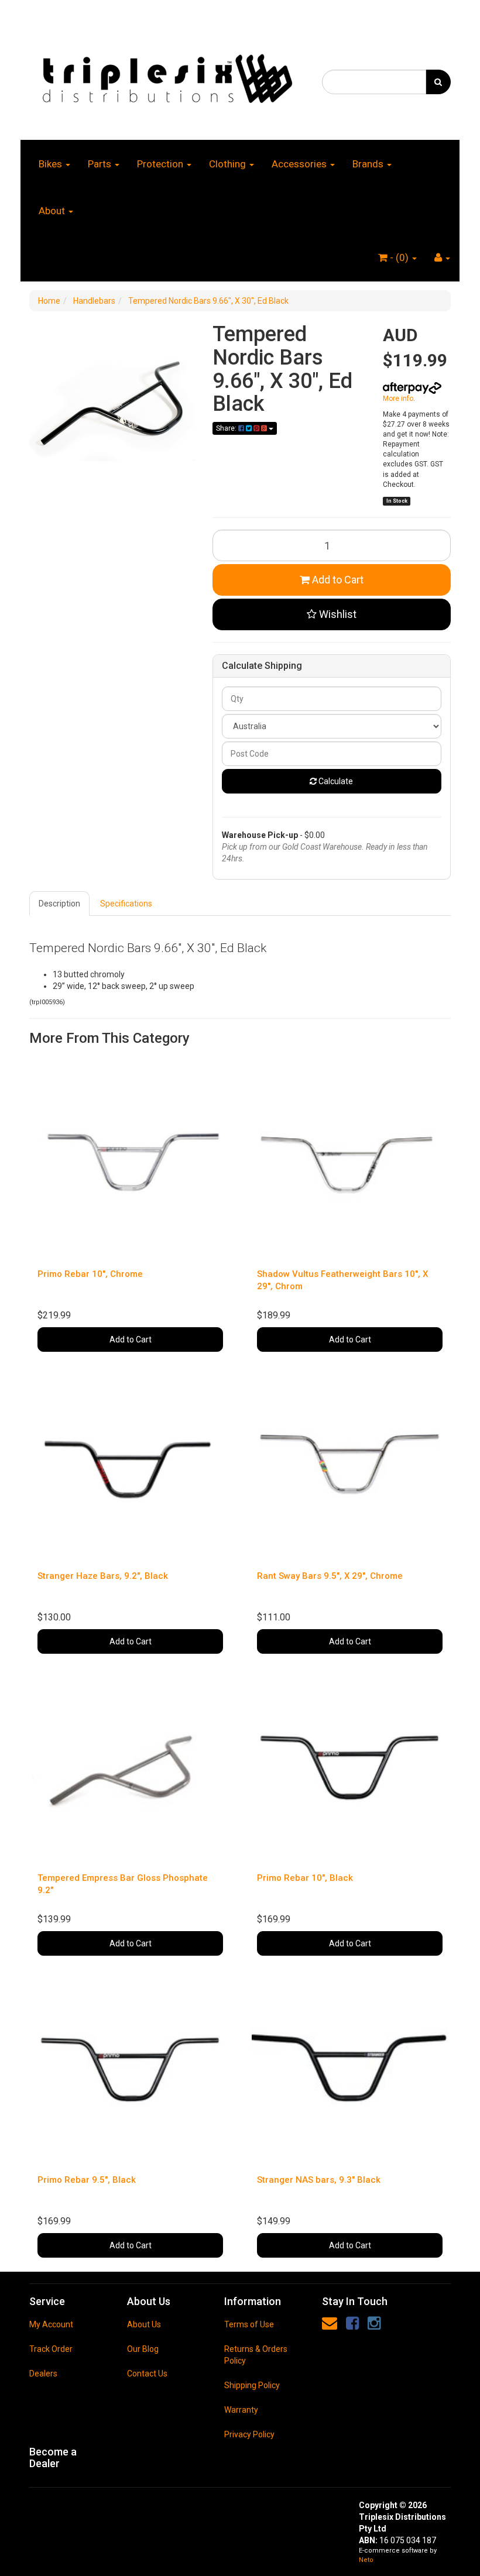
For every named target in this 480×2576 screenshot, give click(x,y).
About (53, 211)
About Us (144, 2324)
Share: (227, 428)
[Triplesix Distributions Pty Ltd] (167, 75)
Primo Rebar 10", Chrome (90, 1274)
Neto (366, 2560)
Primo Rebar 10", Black (305, 1878)
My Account (51, 2324)
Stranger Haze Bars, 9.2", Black (103, 1576)
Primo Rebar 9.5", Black (87, 2180)
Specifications (126, 904)
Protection (161, 164)
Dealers (43, 2374)
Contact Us (147, 2374)
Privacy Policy (249, 2434)
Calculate (335, 781)
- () (399, 257)
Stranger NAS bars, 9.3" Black (319, 2180)
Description (59, 904)
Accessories (300, 164)
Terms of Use (249, 2324)
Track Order (51, 2349)
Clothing (229, 164)
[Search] (438, 82)
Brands (369, 164)
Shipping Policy (252, 2385)
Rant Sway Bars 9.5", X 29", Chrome (330, 1576)
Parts (101, 164)
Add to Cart (337, 580)
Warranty (241, 2410)
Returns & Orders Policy (256, 2355)
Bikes (52, 164)
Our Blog (143, 2349)
